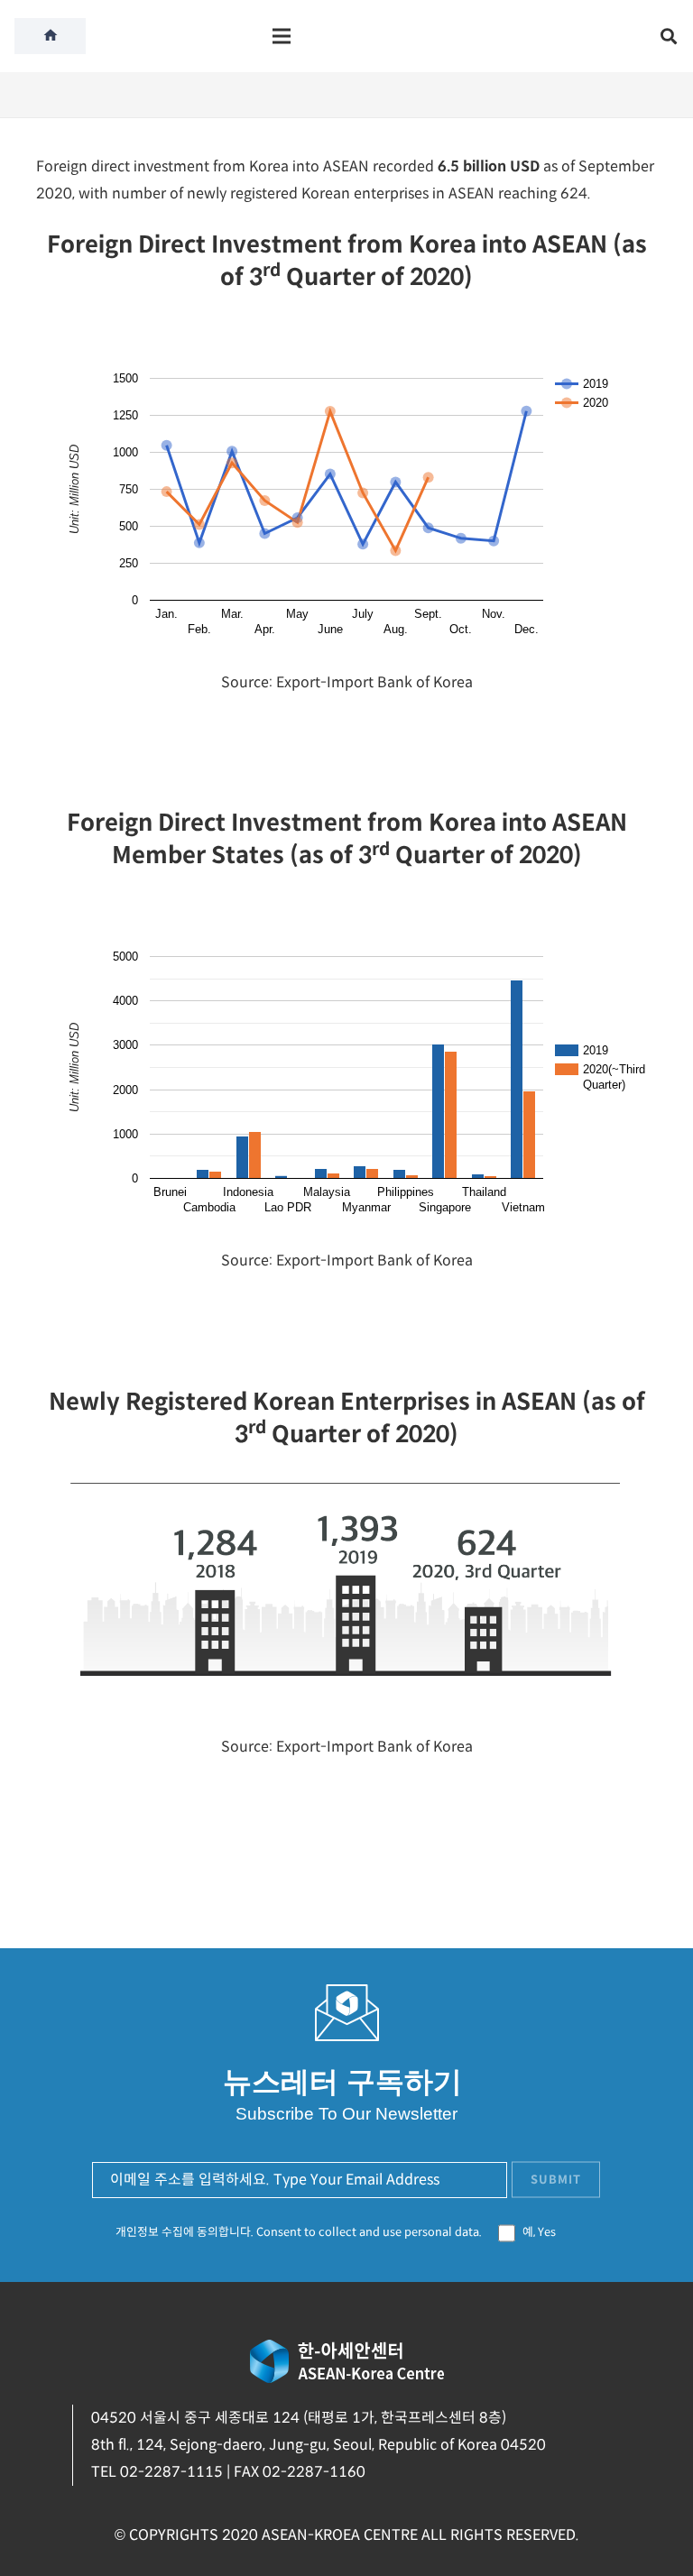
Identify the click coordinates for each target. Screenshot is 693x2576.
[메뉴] (282, 36)
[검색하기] (669, 37)
